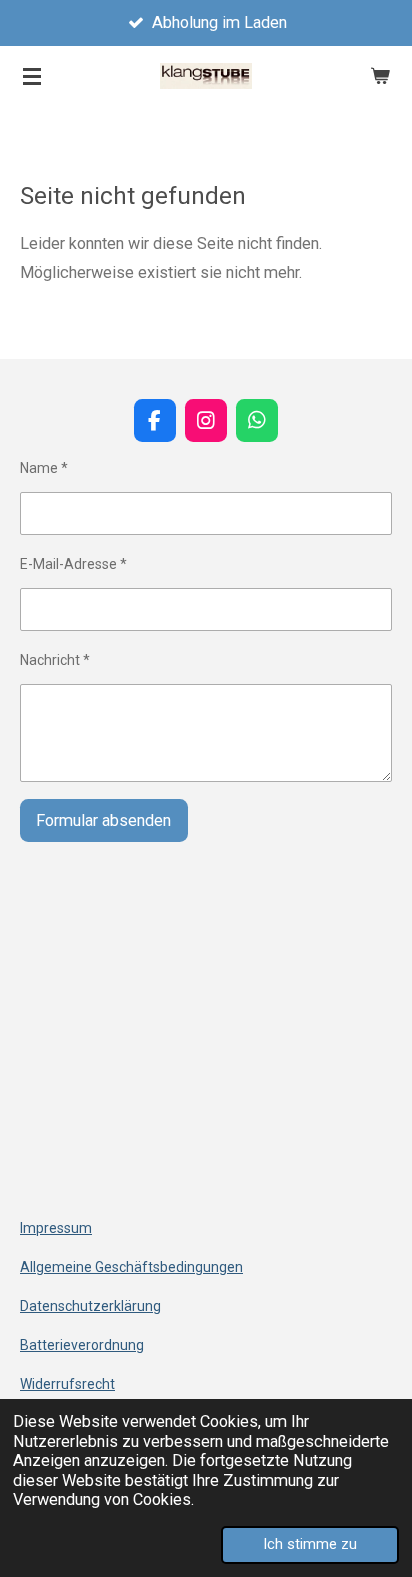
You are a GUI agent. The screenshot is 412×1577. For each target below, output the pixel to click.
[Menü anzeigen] (32, 76)
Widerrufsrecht (67, 1384)
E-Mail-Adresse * (73, 564)
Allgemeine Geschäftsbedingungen (131, 1267)
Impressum (56, 1228)
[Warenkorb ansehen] (380, 76)
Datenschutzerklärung (90, 1306)
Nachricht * (55, 660)
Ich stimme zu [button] (310, 1544)
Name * (44, 468)
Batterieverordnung (82, 1345)
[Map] (206, 1052)
